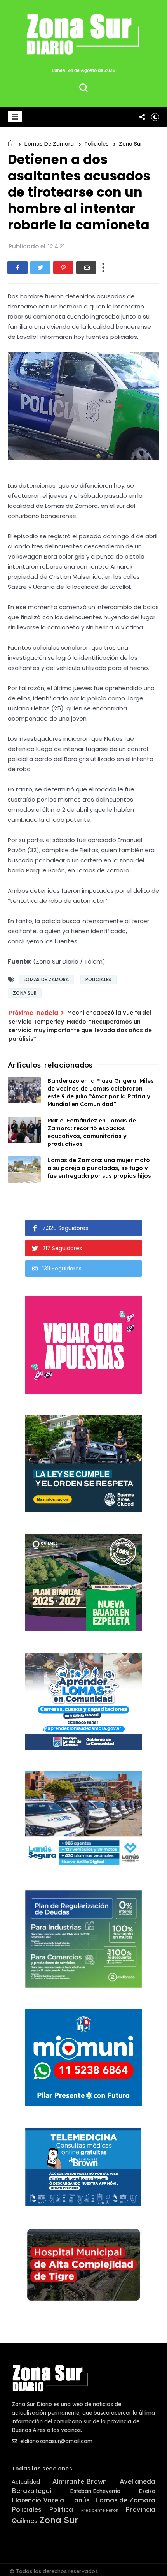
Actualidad (26, 2482)
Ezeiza (147, 2491)
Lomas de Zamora (49, 144)
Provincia (140, 2509)
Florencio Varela (38, 2500)
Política (61, 2509)
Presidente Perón (100, 2510)
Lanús (80, 2500)
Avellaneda (137, 2481)
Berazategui (31, 2491)
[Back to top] (156, 2565)
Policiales (96, 144)
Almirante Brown (80, 2481)
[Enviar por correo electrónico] (86, 268)
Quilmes (24, 2521)
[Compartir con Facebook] (17, 268)
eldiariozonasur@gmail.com (56, 2441)
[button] (15, 117)
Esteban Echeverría (95, 2491)
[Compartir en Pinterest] (63, 268)
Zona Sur (130, 144)
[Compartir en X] (40, 268)
